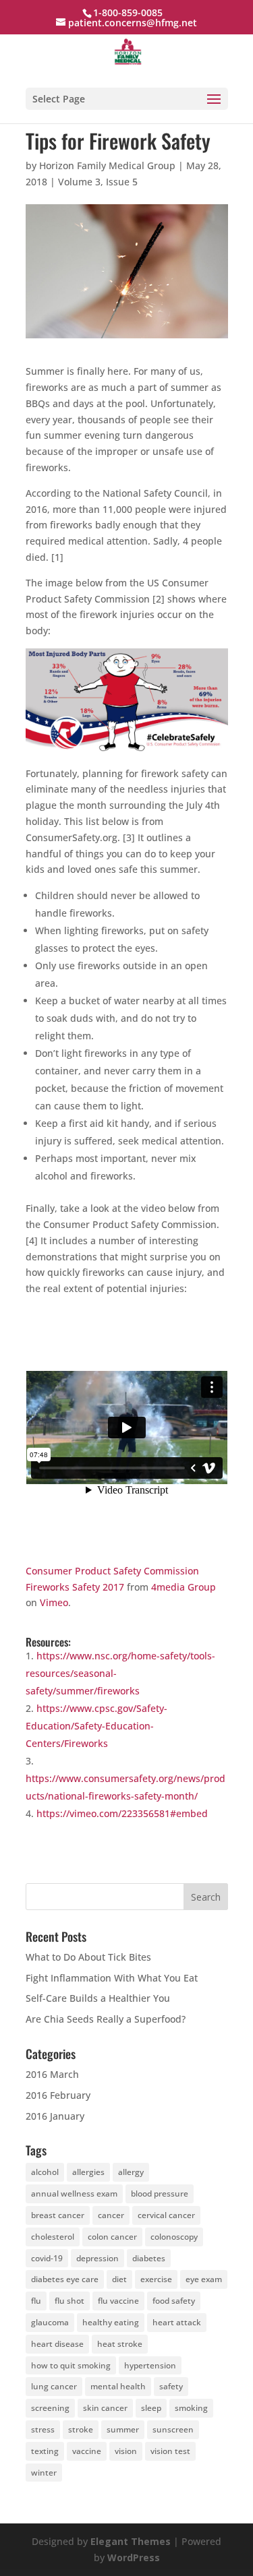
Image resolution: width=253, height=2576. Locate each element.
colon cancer (112, 2237)
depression (97, 2258)
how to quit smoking (71, 2365)
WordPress (134, 2557)
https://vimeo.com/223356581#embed (122, 1813)
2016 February (58, 2095)
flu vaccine (118, 2301)
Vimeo (54, 1602)
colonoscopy (174, 2237)
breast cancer (58, 2215)
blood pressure (160, 2194)
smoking (191, 2408)
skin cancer (105, 2408)
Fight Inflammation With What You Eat (112, 1978)
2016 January (55, 2116)
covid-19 (47, 2258)
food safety (174, 2301)
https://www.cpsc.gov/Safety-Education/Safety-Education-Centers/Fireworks (96, 1726)
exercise (156, 2279)
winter (44, 2473)
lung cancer (54, 2386)
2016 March (52, 2074)
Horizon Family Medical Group (107, 165)
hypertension (150, 2365)
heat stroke (120, 2344)
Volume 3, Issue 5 (98, 182)
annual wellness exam (74, 2194)
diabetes (149, 2258)
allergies (88, 2172)
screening (50, 2408)
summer (123, 2429)
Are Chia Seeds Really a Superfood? (106, 2019)
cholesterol (53, 2237)
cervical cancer (166, 2215)
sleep (151, 2408)
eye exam (204, 2279)
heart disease (57, 2344)
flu (36, 2301)
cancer (111, 2215)
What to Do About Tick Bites (88, 1957)
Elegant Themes (131, 2541)
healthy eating (111, 2322)
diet (119, 2279)
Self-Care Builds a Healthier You (98, 1998)
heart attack (177, 2322)
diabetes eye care (65, 2279)
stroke (81, 2429)
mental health (118, 2386)
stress (43, 2429)
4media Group (184, 1587)
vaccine (87, 2451)
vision (126, 2451)
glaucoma (50, 2322)
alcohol (45, 2172)
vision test (170, 2451)
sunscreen (173, 2429)
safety (171, 2386)
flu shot (69, 2301)
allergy (131, 2172)
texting (45, 2451)
